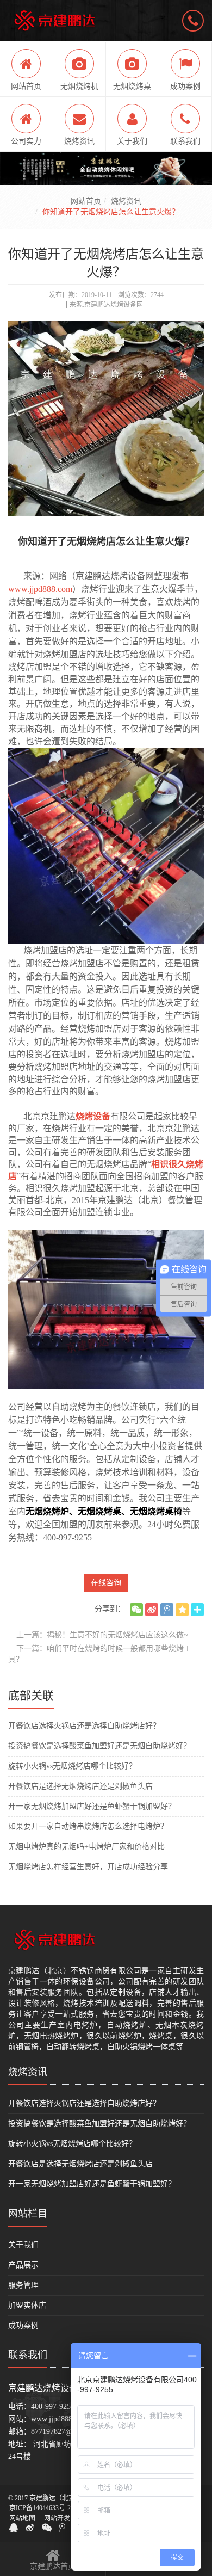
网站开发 (57, 2518)
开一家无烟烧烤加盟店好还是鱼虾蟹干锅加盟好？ (92, 1806)
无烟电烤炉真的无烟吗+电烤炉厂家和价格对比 (86, 1847)
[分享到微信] (136, 1610)
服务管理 (23, 2285)
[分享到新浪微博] (152, 1610)
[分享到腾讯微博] (167, 1610)
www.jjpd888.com (40, 589)
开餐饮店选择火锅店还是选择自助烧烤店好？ (84, 1726)
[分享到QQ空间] (182, 1610)
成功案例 (23, 2325)
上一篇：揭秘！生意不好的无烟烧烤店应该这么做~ (102, 1635)
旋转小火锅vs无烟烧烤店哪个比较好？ (72, 1766)
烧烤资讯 (126, 201)
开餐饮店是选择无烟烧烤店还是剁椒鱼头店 (80, 1786)
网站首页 (86, 201)
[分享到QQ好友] (14, 2528)
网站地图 (22, 2518)
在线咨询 (106, 1583)
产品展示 (23, 2265)
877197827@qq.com (63, 2432)
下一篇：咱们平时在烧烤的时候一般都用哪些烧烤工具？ (100, 1654)
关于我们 (23, 2245)
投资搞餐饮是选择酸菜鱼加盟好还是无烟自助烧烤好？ (99, 1746)
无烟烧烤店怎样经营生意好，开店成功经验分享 (88, 1867)
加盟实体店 (27, 2305)
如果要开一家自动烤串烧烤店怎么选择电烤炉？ (88, 1826)
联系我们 (28, 2355)
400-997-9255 (53, 2406)
